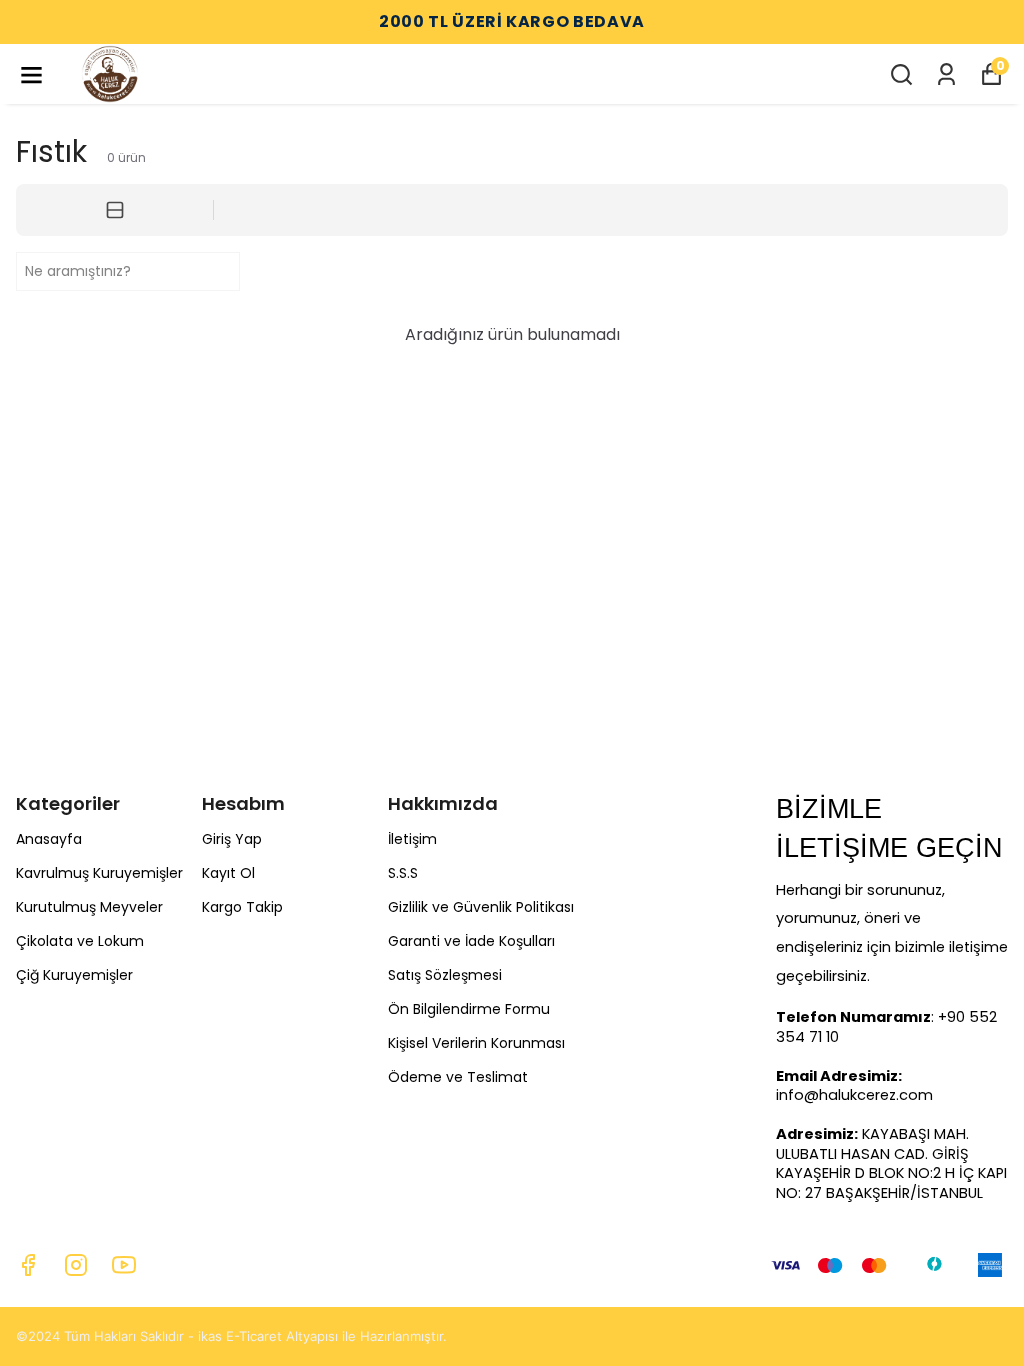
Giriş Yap (232, 839)
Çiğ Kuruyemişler (74, 975)
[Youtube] (124, 1265)
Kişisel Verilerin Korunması (476, 1043)
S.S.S (403, 873)
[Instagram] (76, 1265)
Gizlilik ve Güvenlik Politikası (481, 907)
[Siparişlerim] (946, 74)
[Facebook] (28, 1265)
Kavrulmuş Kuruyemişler (99, 873)
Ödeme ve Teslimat (458, 1077)
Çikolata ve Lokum (80, 941)
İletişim (412, 839)
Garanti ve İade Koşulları (471, 941)
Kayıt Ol (228, 873)
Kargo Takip (242, 907)
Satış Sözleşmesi (445, 975)
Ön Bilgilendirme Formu (469, 1009)
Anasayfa (49, 839)
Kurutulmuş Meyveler (89, 907)
